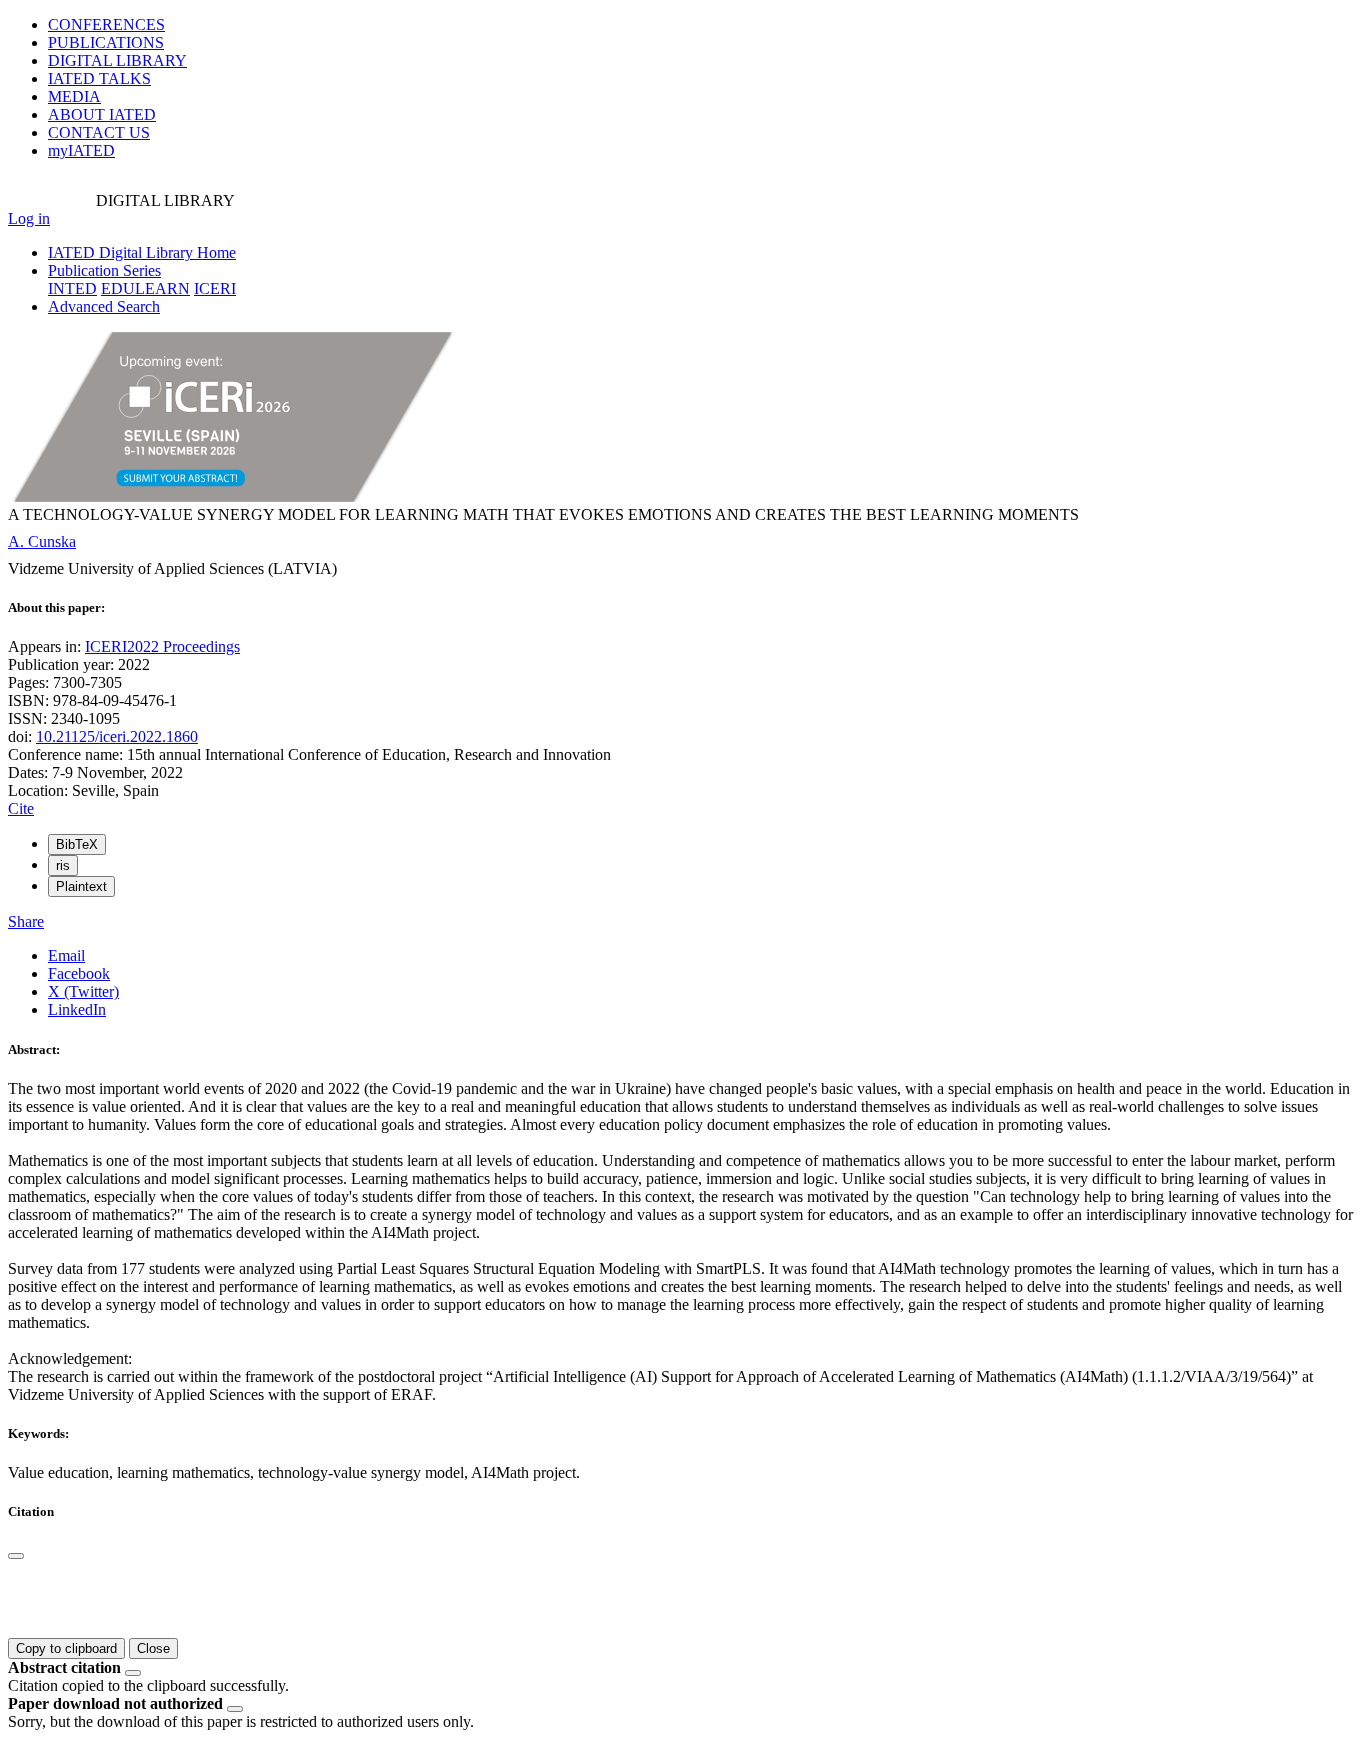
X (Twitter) (83, 991)
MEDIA (74, 96)
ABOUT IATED (102, 114)
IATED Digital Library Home (142, 252)
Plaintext (81, 886)
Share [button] (26, 921)
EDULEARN (145, 288)
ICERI (215, 288)
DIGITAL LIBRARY (117, 60)
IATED (99, 78)
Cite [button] (21, 808)
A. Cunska (42, 541)
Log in (29, 218)
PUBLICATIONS (106, 42)
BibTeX (77, 844)
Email (66, 955)
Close (153, 1648)
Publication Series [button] (104, 270)
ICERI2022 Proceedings (162, 646)
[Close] (16, 1556)
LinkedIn (77, 1009)
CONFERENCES (106, 24)
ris (63, 865)
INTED (72, 288)
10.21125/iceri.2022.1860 (117, 736)
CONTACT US (99, 132)
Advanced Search (104, 306)
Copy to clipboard (66, 1648)
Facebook (79, 973)
